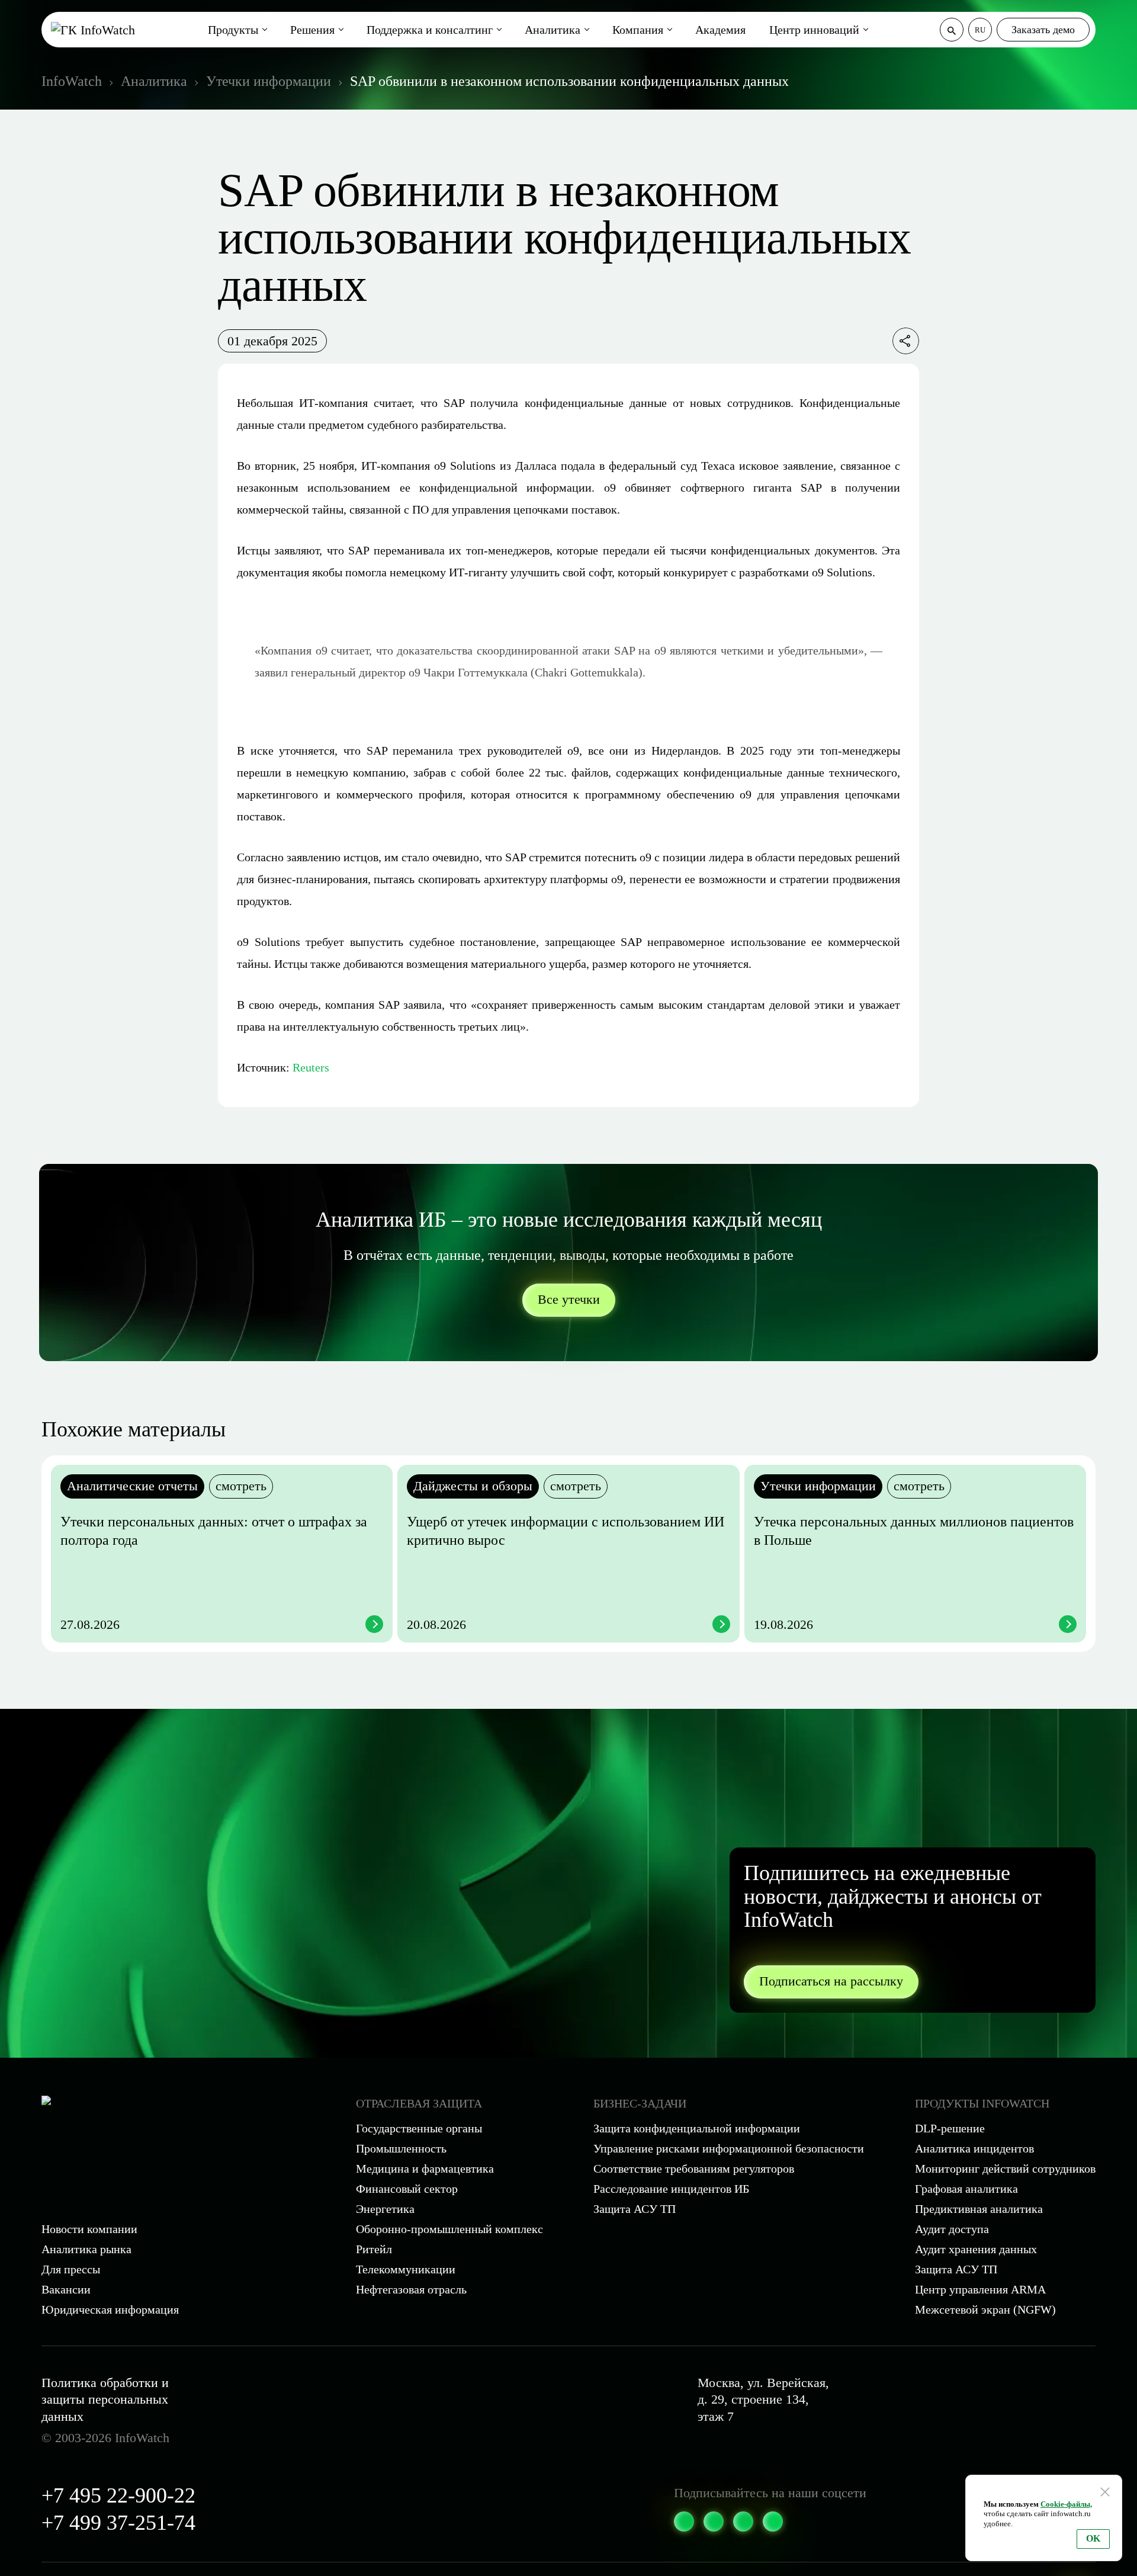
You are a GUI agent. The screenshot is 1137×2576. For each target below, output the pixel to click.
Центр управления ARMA (980, 2289)
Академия (720, 30)
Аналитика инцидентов (974, 2148)
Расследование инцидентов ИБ (671, 2189)
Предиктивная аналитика (979, 2209)
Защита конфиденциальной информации (697, 2128)
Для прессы (71, 2269)
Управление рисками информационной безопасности (729, 2148)
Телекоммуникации (406, 2269)
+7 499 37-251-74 (118, 2523)
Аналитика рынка (86, 2249)
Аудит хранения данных (976, 2249)
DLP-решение (950, 2128)
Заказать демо (1043, 30)
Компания (638, 30)
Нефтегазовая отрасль (411, 2289)
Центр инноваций (814, 30)
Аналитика (553, 30)
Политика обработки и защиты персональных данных (105, 2399)
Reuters (311, 1067)
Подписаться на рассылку (831, 1981)
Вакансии (66, 2289)
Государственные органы (419, 2128)
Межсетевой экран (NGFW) (985, 2309)
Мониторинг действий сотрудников (1005, 2168)
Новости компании (89, 2229)
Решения (312, 30)
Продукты (233, 30)
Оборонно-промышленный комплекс (449, 2229)
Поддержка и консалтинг (430, 30)
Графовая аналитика (966, 2189)
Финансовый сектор (407, 2189)
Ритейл (374, 2249)
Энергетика (385, 2209)
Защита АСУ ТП (635, 2209)
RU (980, 30)
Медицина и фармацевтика (425, 2168)
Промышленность (401, 2148)
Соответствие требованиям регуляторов (694, 2168)
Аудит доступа (952, 2229)
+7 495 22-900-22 (118, 2495)
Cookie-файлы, (1066, 2504)
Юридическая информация (110, 2309)
